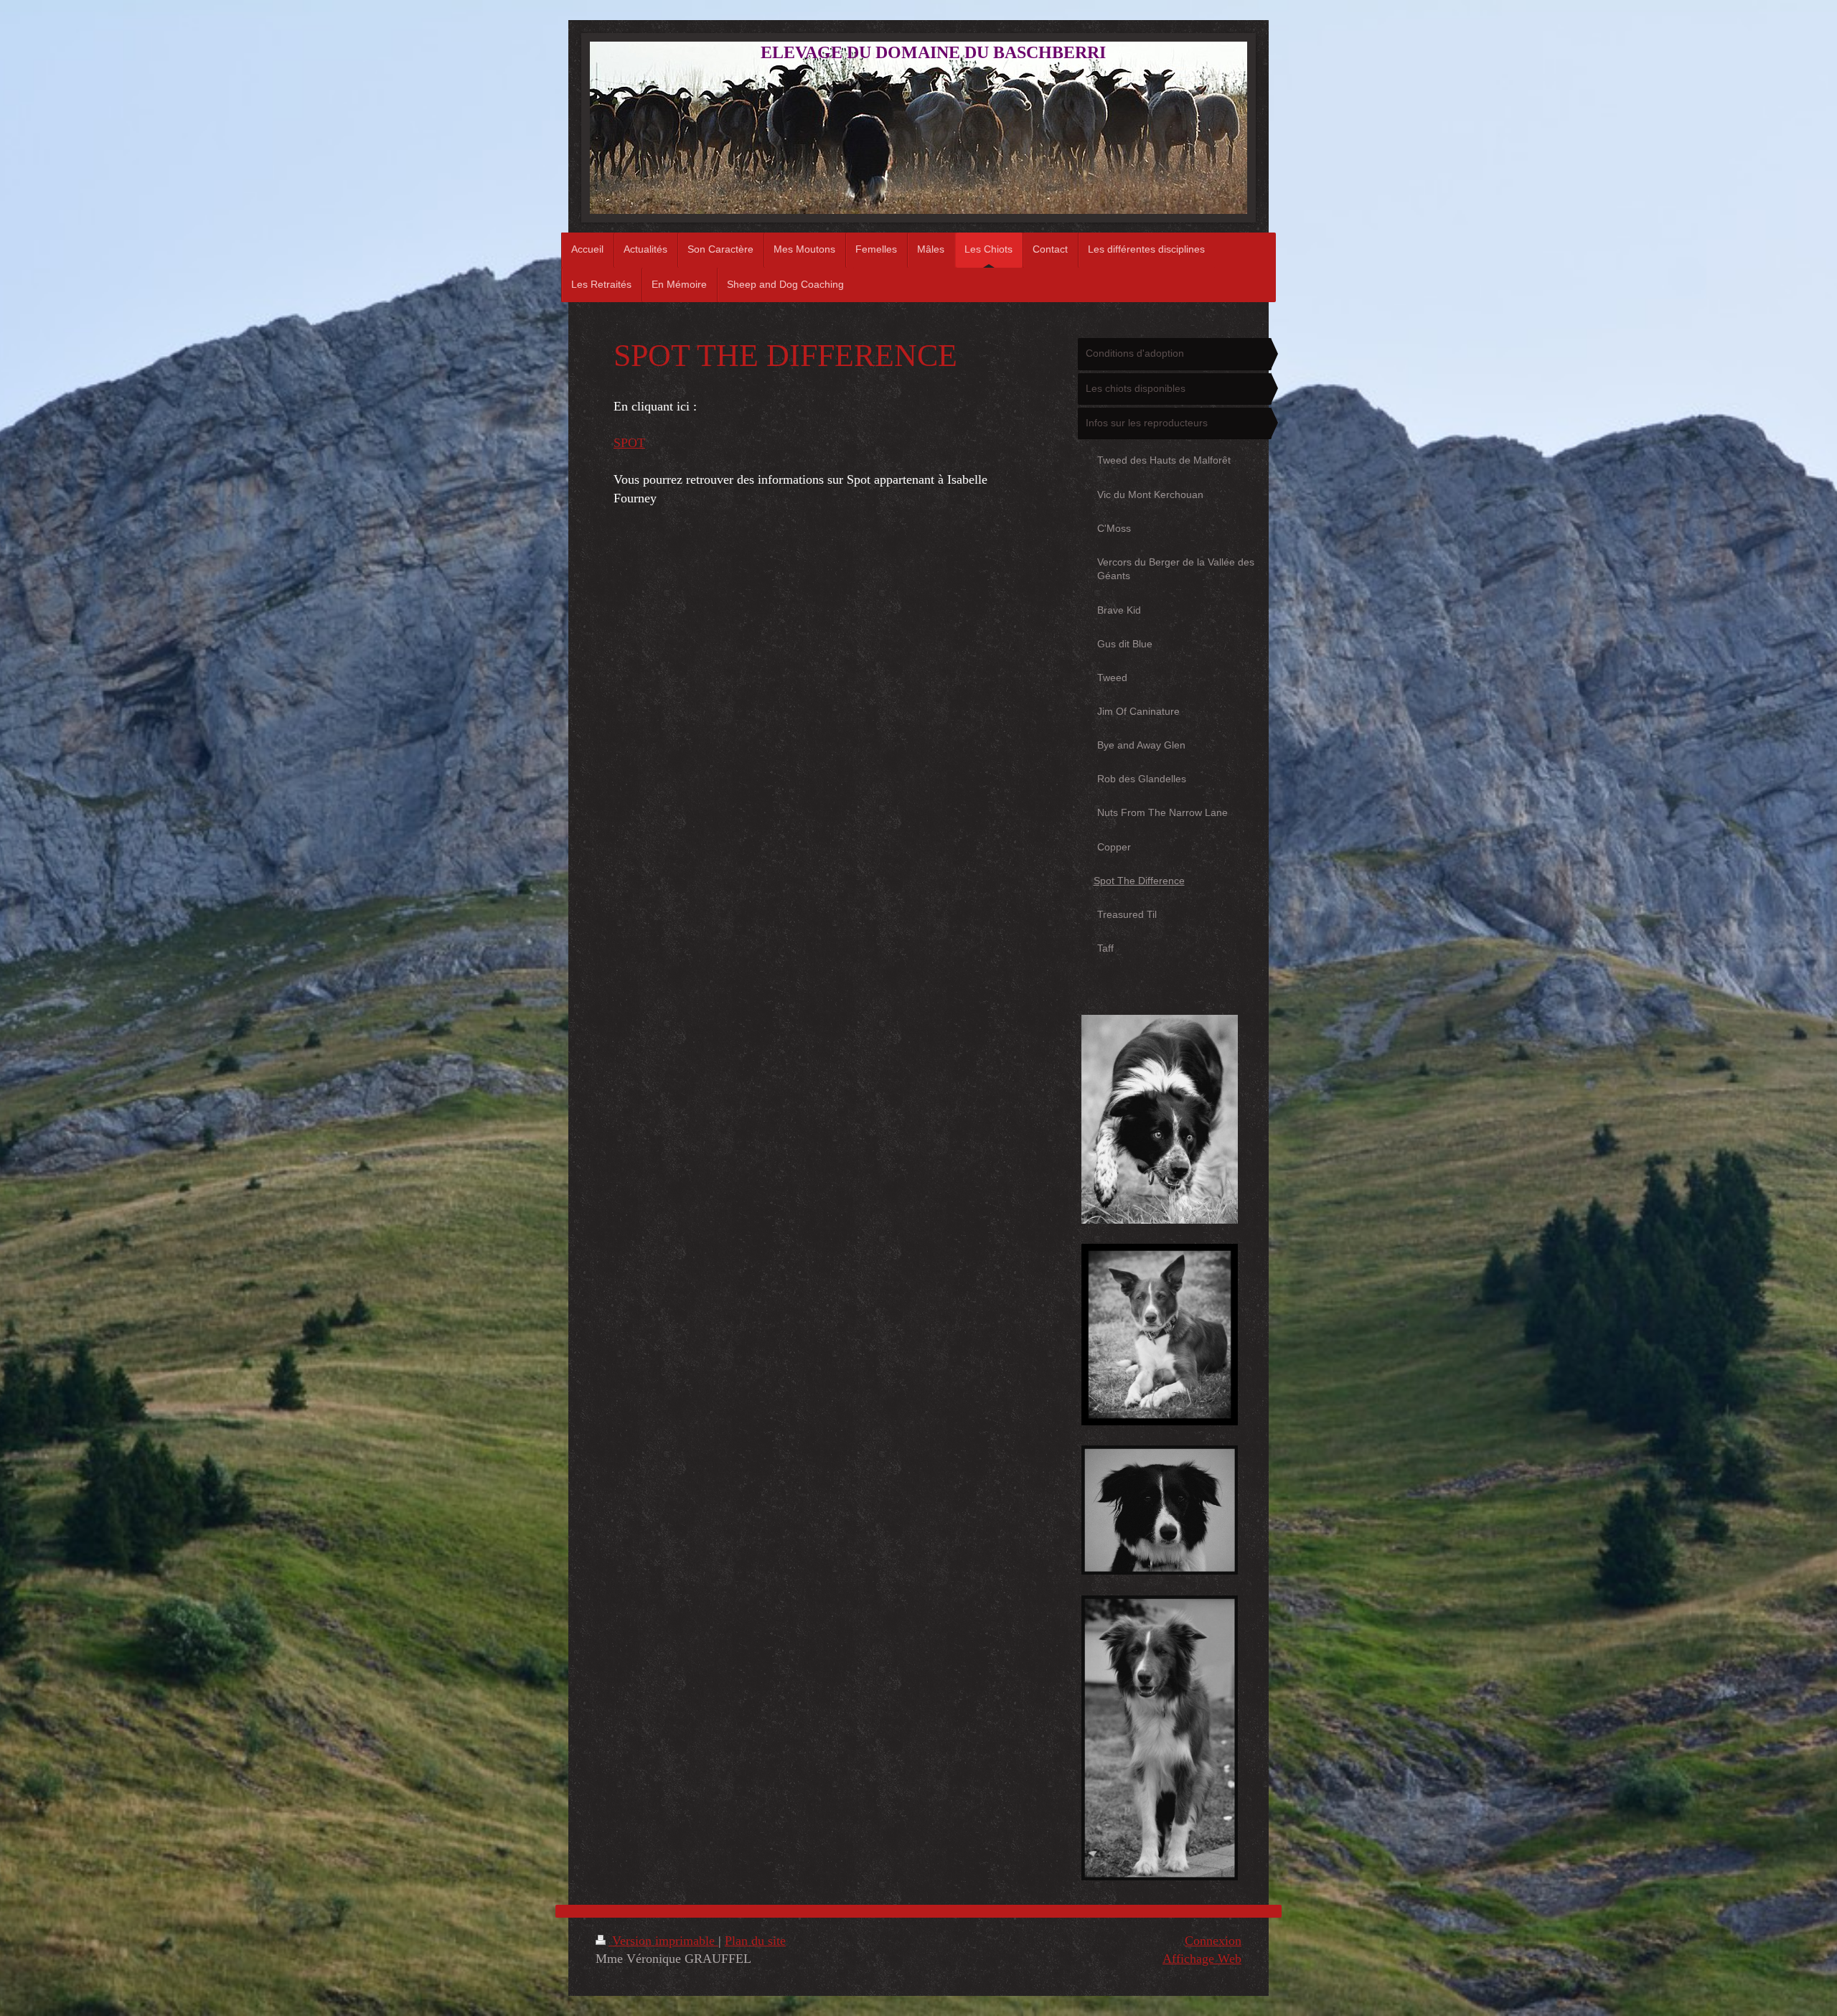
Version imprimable (663, 1941)
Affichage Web (1202, 1959)
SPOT (629, 443)
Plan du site (755, 1941)
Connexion (1213, 1941)
